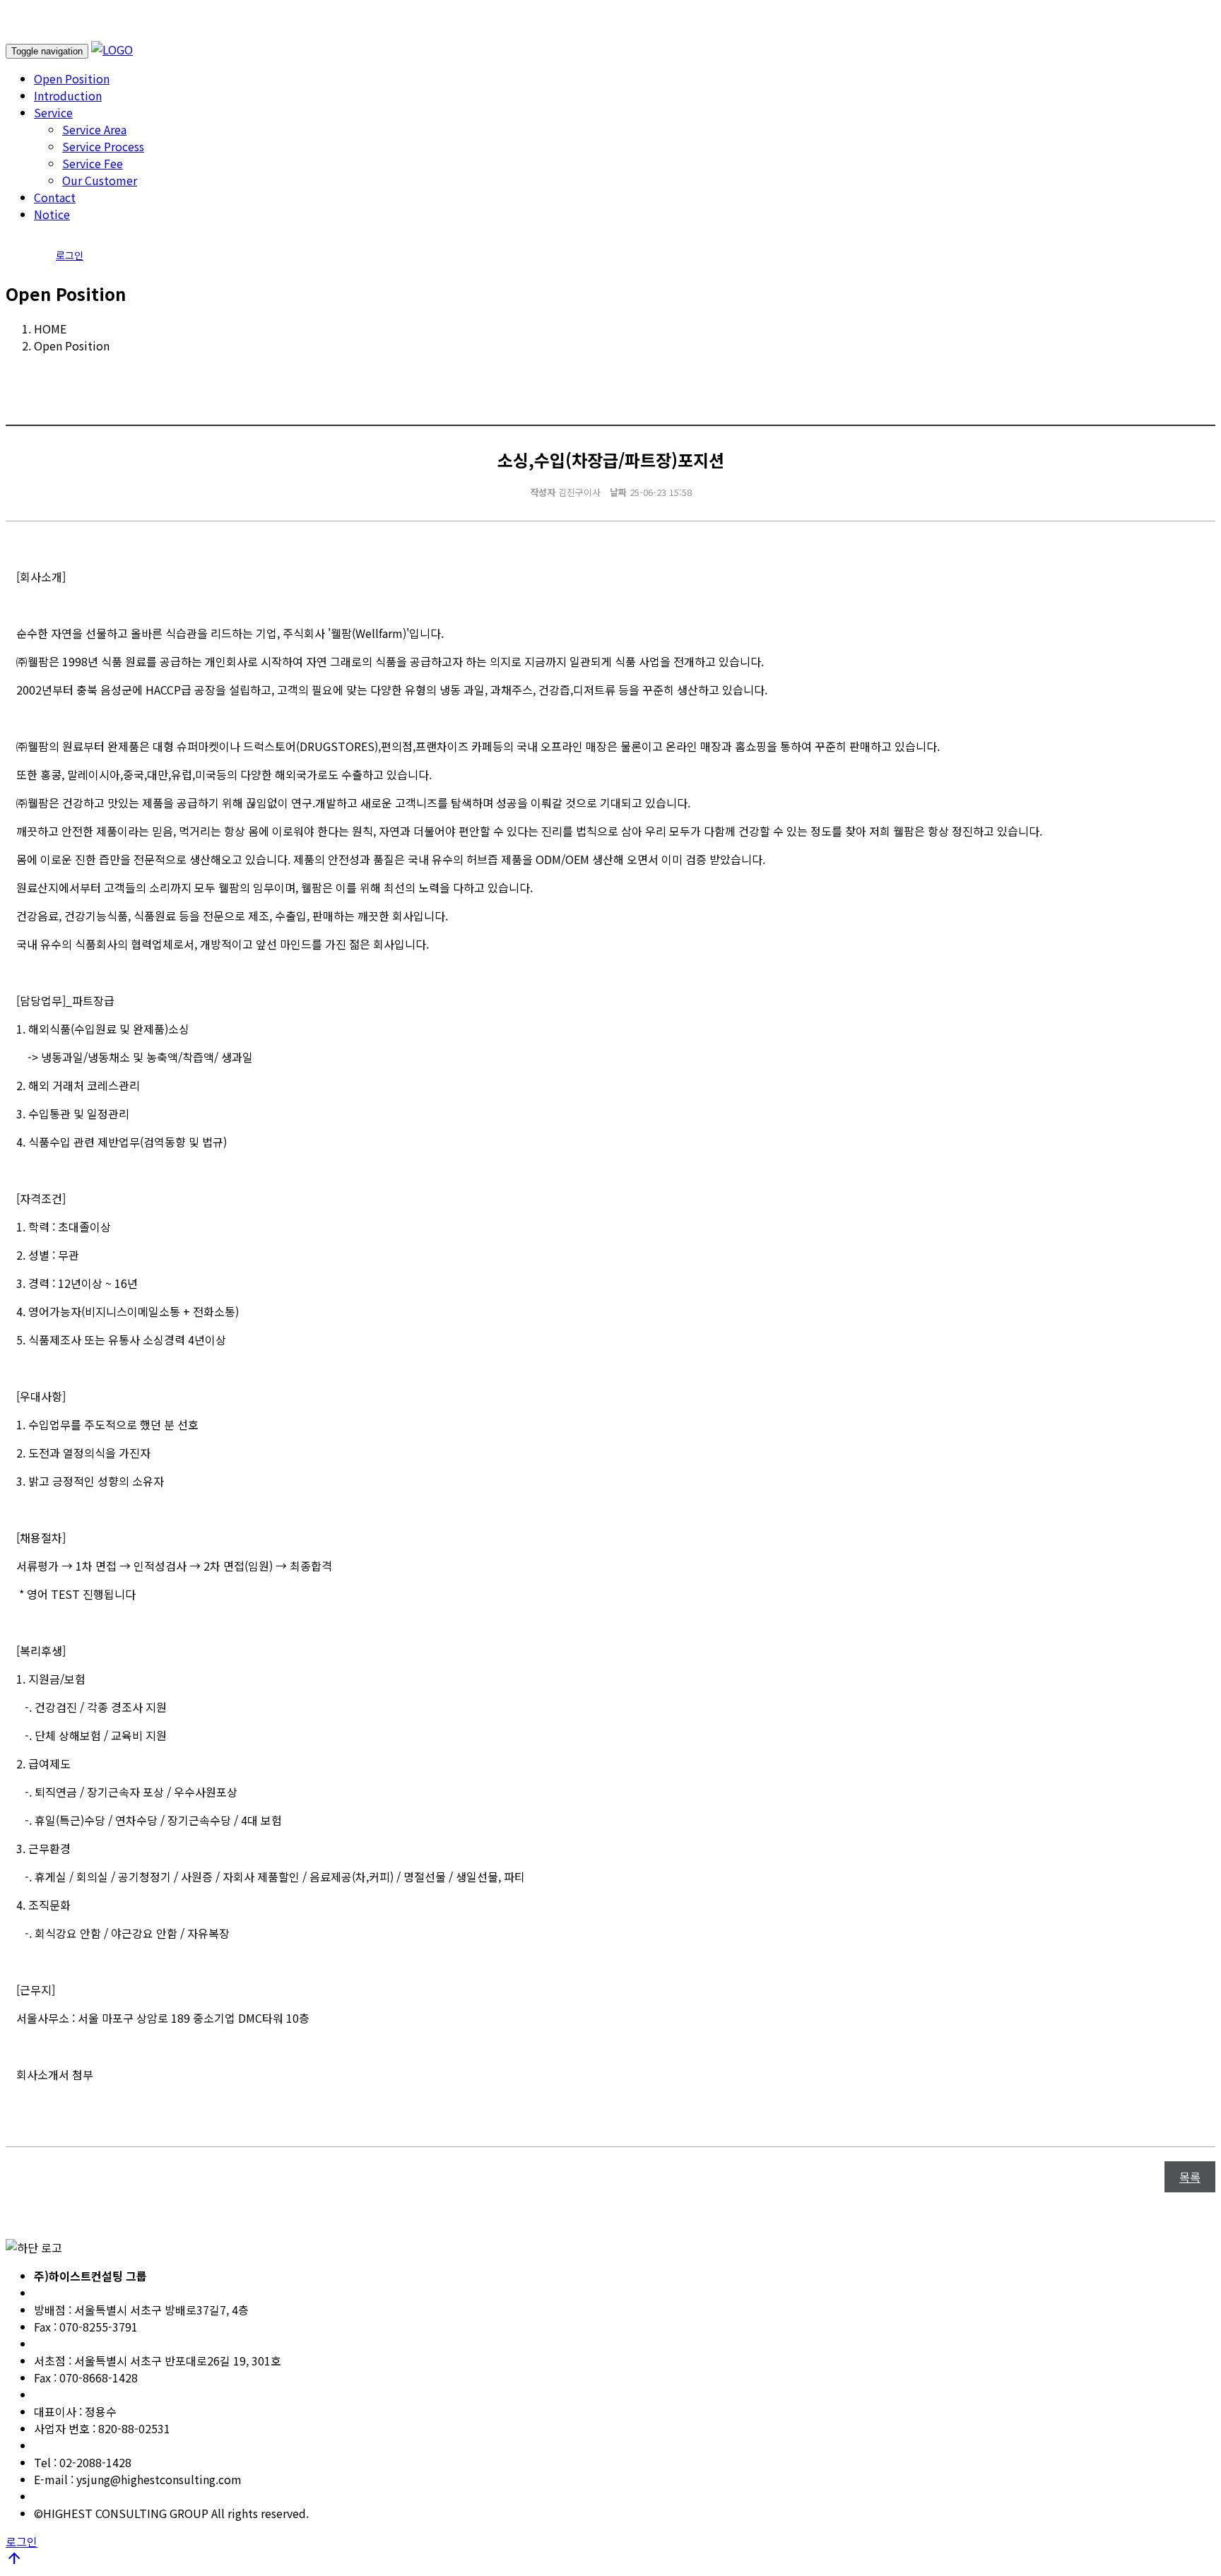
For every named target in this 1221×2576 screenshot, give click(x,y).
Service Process (103, 146)
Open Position (72, 78)
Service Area (94, 129)
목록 (1190, 2177)
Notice (52, 214)
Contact (55, 197)
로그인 (70, 255)
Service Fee (93, 163)
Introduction (68, 95)
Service (53, 112)
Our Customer (100, 180)
